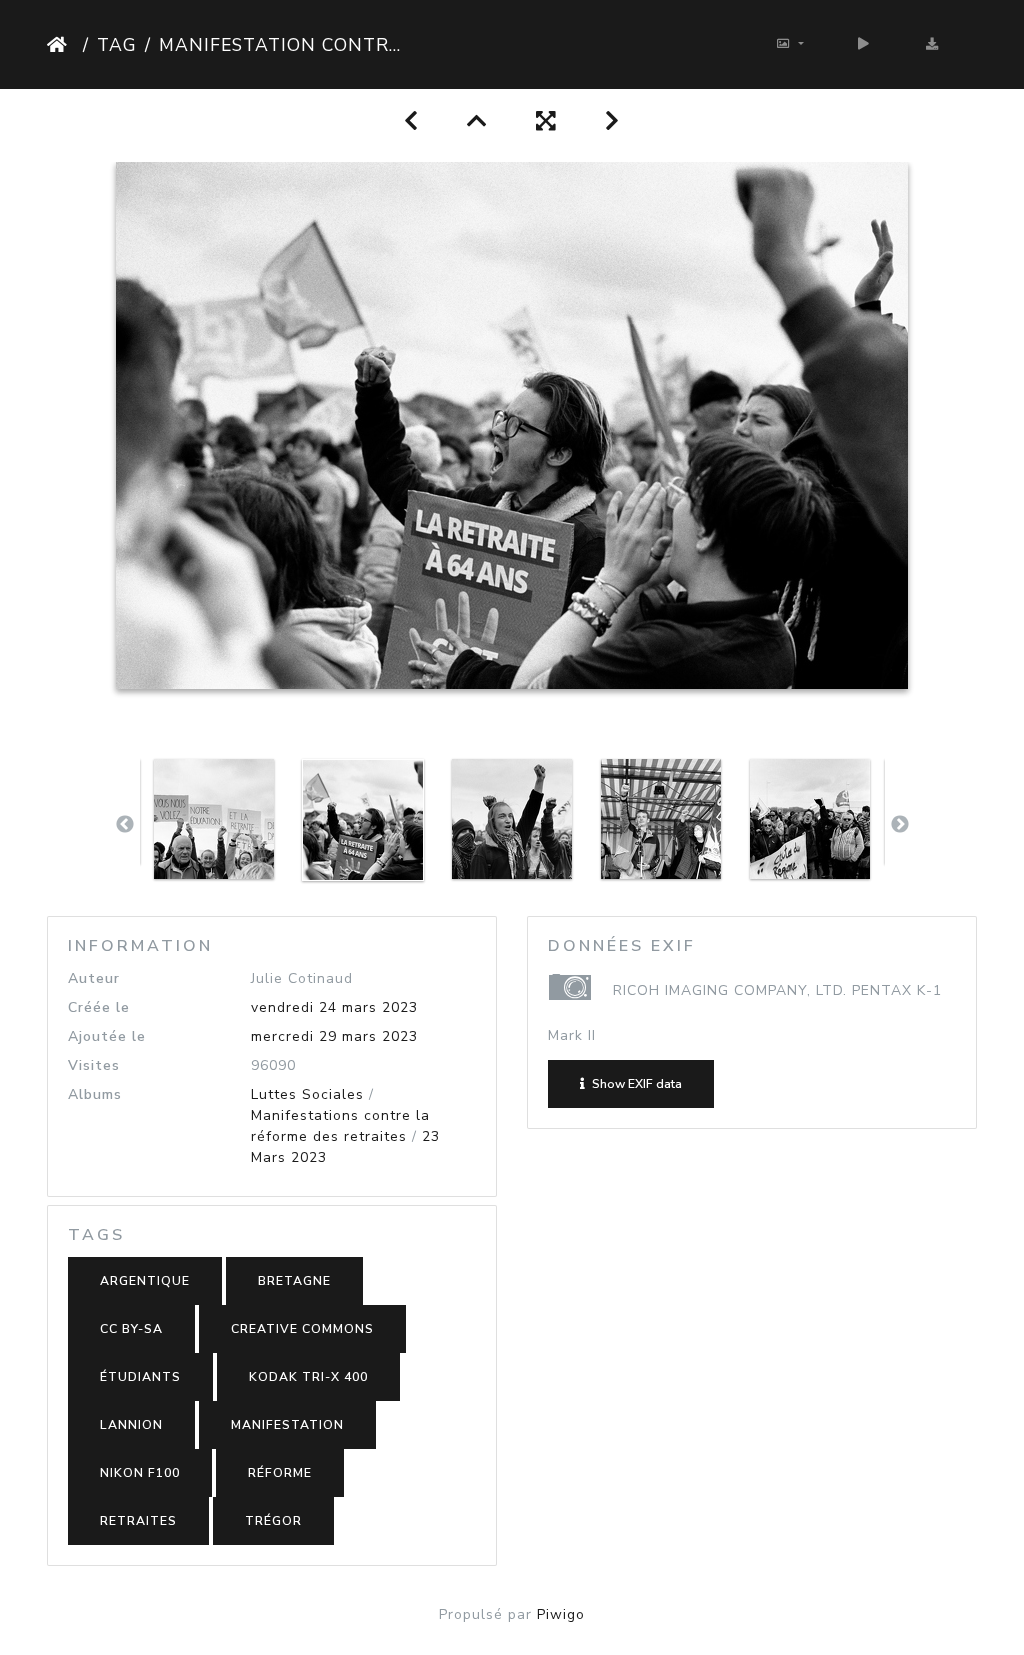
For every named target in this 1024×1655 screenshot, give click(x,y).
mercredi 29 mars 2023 (334, 1036)
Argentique (145, 1281)
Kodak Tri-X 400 (308, 1377)
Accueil (61, 45)
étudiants (140, 1377)
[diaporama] (864, 44)
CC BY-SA (131, 1329)
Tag (117, 45)
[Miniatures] (477, 121)
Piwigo (561, 1614)
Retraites (138, 1521)
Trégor (273, 1521)
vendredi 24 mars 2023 (334, 1007)
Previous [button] (125, 825)
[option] (214, 819)
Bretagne (294, 1281)
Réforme (280, 1473)
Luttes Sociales (307, 1094)
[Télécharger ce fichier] (932, 44)
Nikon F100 (140, 1473)
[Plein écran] (546, 121)
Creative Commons (302, 1329)
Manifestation (287, 1425)
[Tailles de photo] (790, 44)
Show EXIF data (635, 1084)
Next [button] (900, 825)
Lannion (131, 1425)
